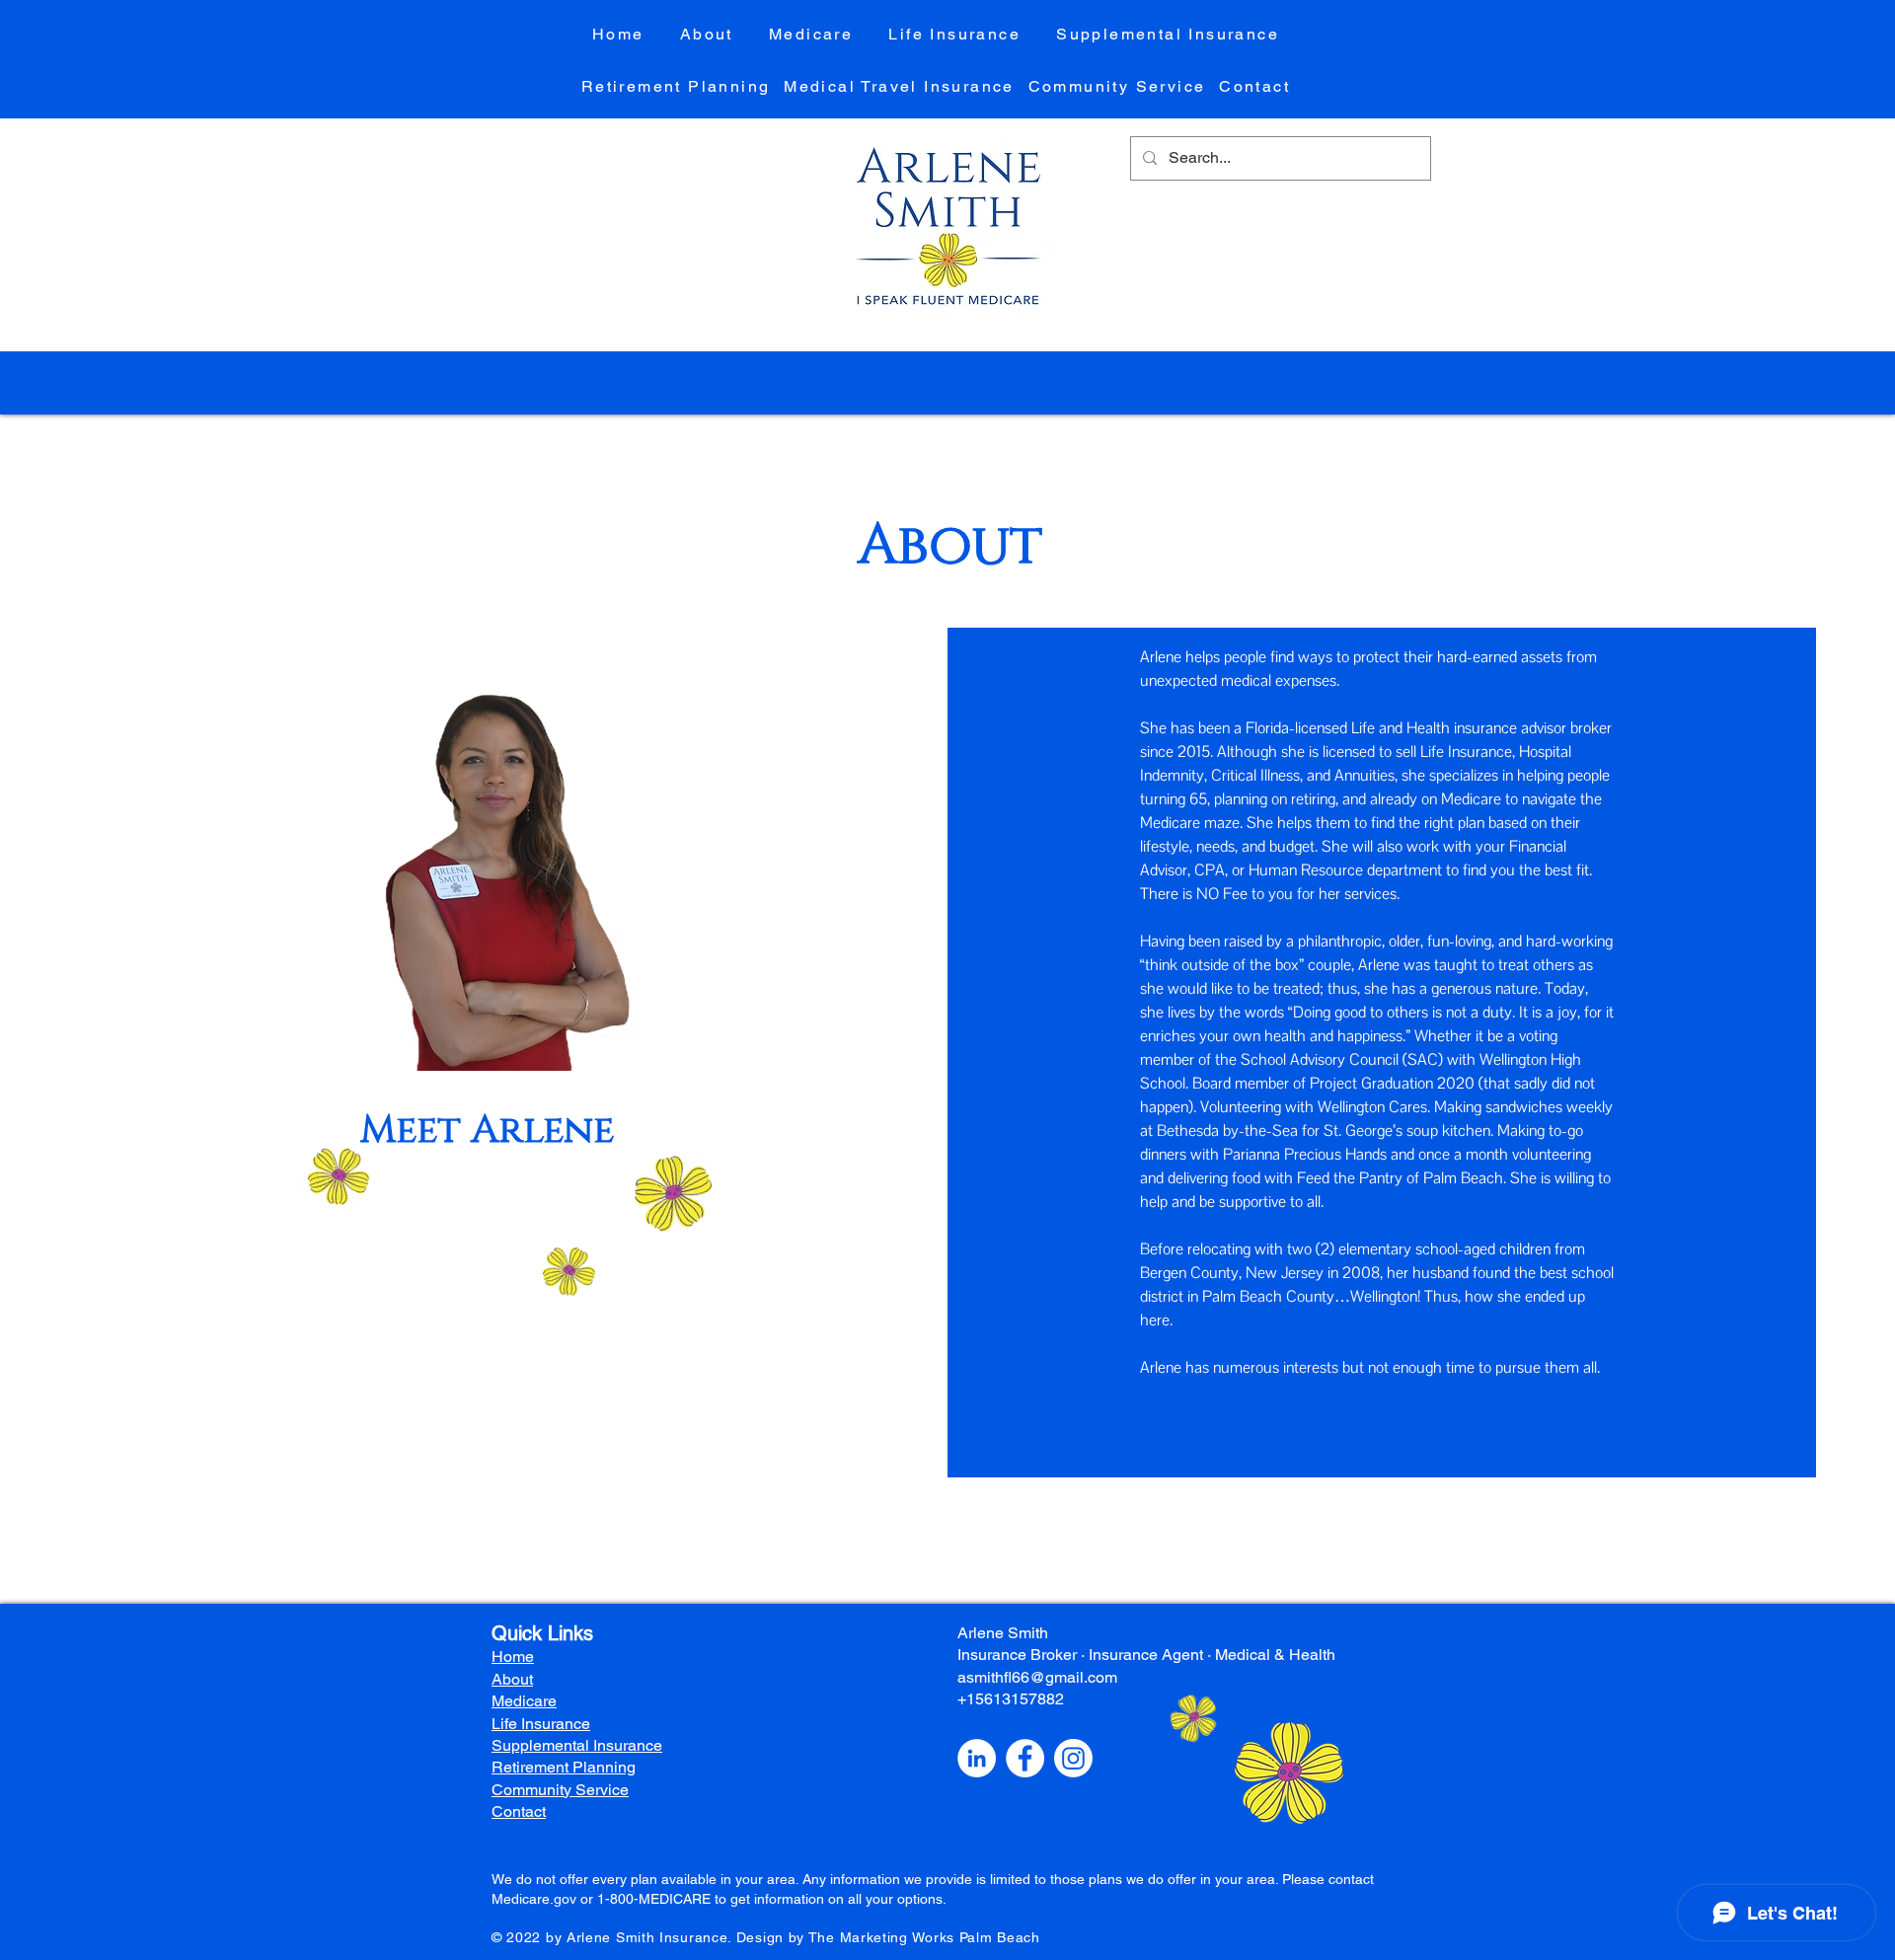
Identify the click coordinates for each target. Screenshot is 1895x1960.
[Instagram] (1073, 1758)
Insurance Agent (1146, 1655)
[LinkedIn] (977, 1758)
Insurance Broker (1017, 1655)
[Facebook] (1025, 1758)
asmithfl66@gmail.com (1037, 1677)
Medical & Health (1275, 1655)
